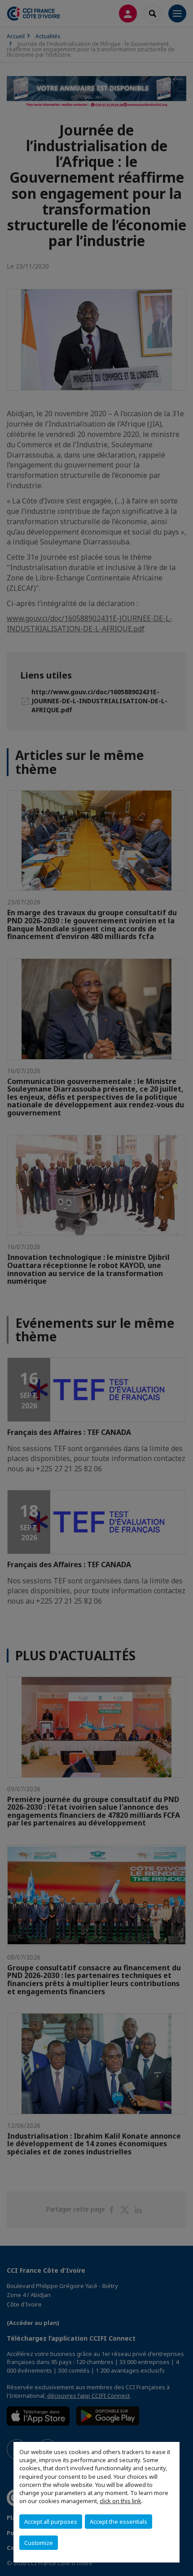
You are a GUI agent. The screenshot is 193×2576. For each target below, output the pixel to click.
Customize (39, 2543)
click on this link (121, 2501)
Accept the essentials (118, 2522)
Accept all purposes (51, 2522)
